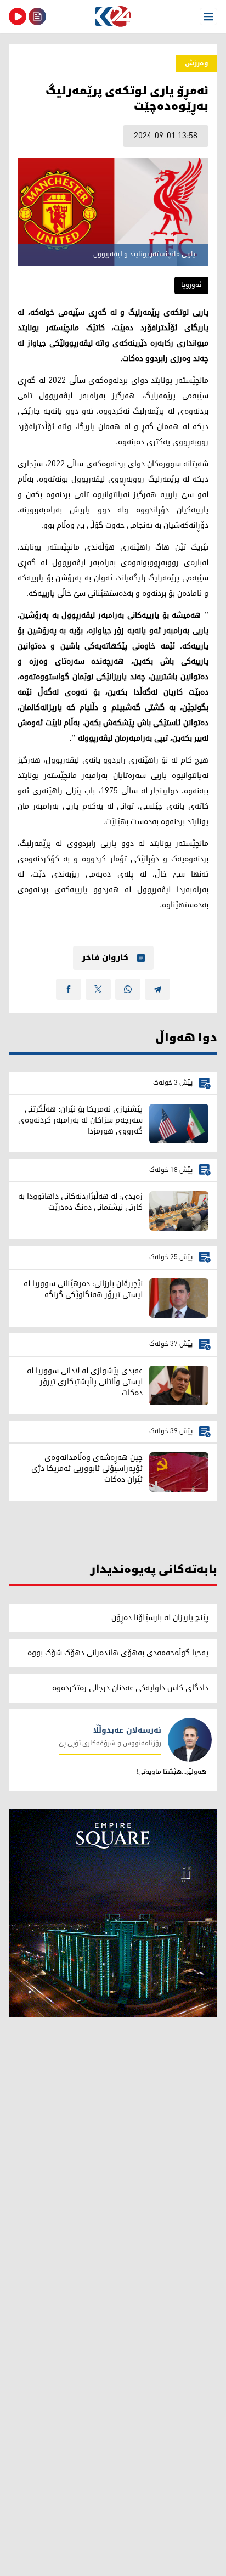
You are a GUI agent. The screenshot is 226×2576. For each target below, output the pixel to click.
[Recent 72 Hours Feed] (37, 16)
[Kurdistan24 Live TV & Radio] (18, 16)
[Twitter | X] (98, 989)
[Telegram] (157, 989)
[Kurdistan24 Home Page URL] (113, 16)
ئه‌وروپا (191, 285)
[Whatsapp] (128, 989)
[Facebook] (69, 989)
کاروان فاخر (105, 958)
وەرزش (197, 63)
